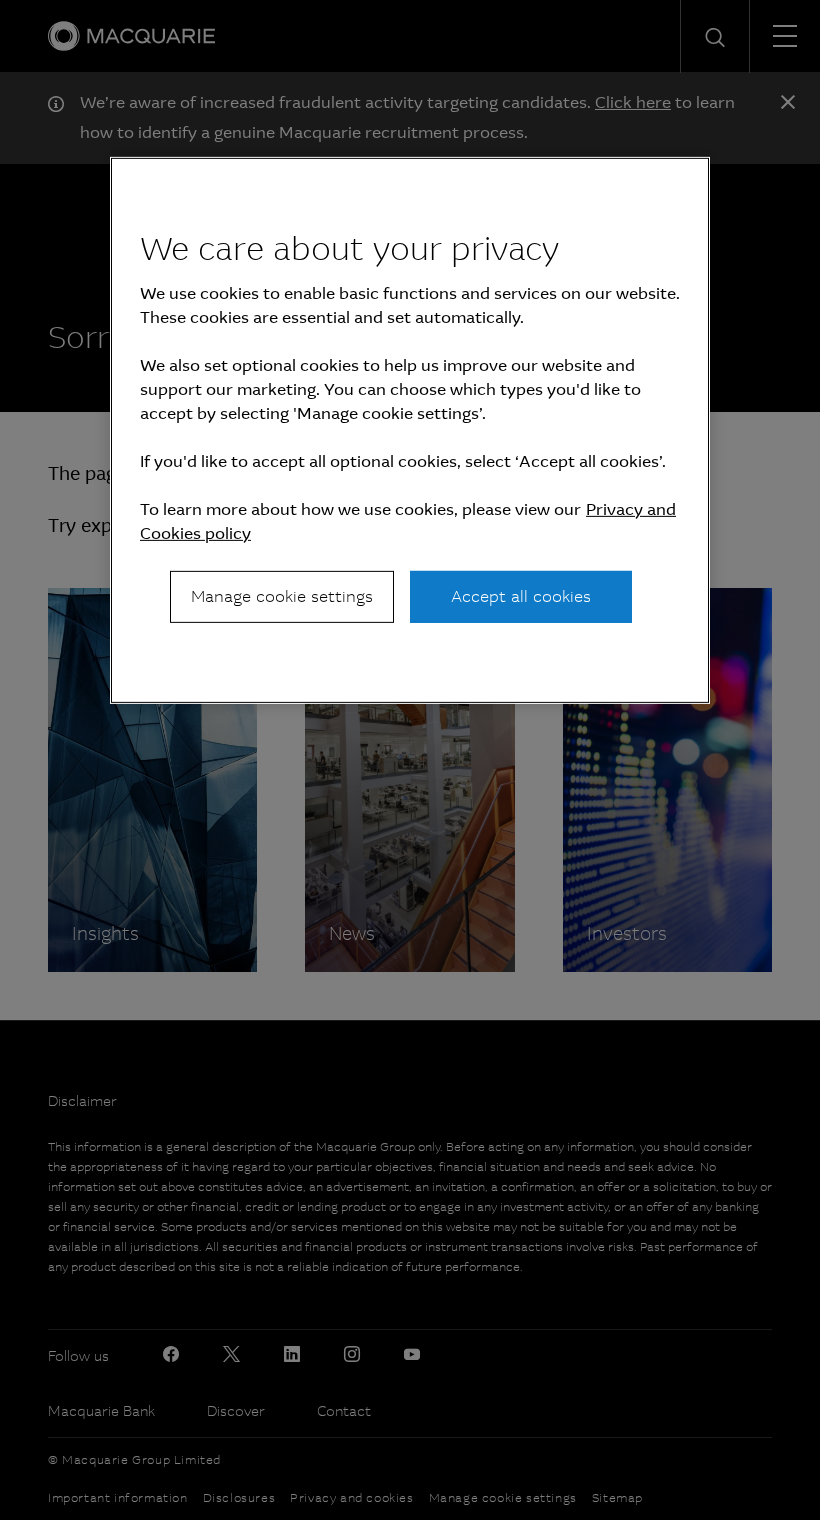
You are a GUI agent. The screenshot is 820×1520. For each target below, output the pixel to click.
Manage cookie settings (282, 596)
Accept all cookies (521, 596)
